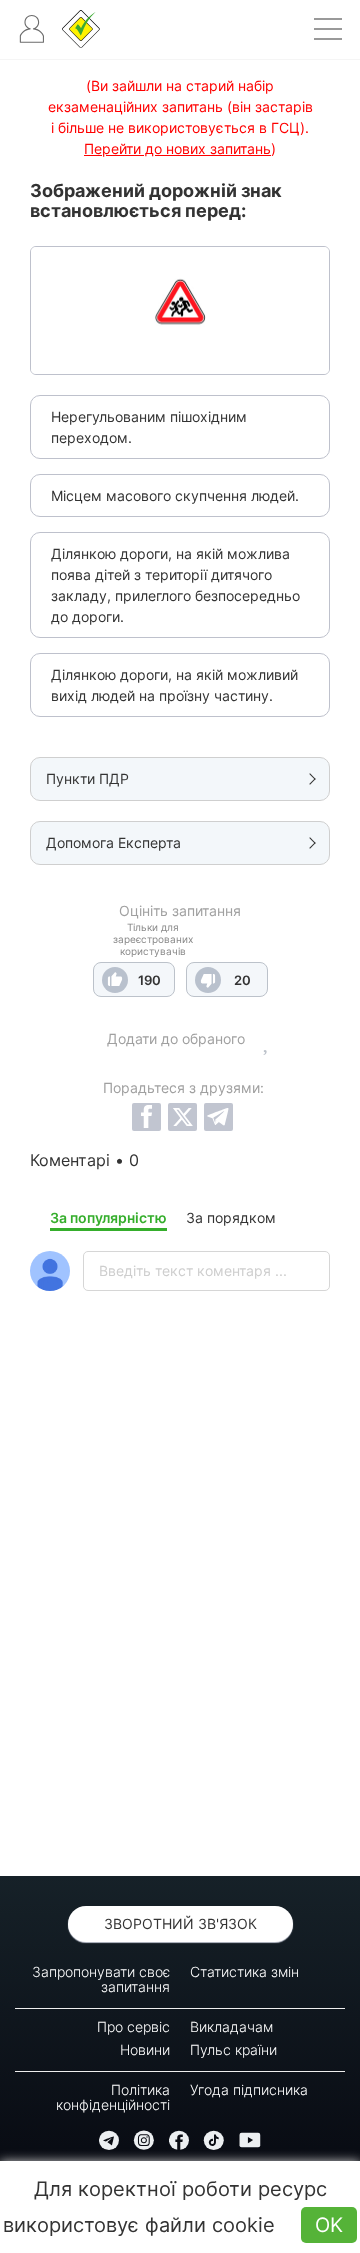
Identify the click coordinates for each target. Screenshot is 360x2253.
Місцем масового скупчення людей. (175, 495)
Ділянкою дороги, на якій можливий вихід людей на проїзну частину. (174, 685)
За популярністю (108, 1217)
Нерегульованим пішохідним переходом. (149, 427)
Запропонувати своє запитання (101, 1979)
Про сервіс (133, 2026)
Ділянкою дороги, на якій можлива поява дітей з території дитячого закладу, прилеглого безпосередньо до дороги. (175, 585)
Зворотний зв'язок (180, 1923)
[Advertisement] (180, 1636)
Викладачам (231, 2026)
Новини (145, 2049)
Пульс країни (233, 2049)
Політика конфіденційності (113, 2097)
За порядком (231, 1217)
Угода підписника (249, 2089)
